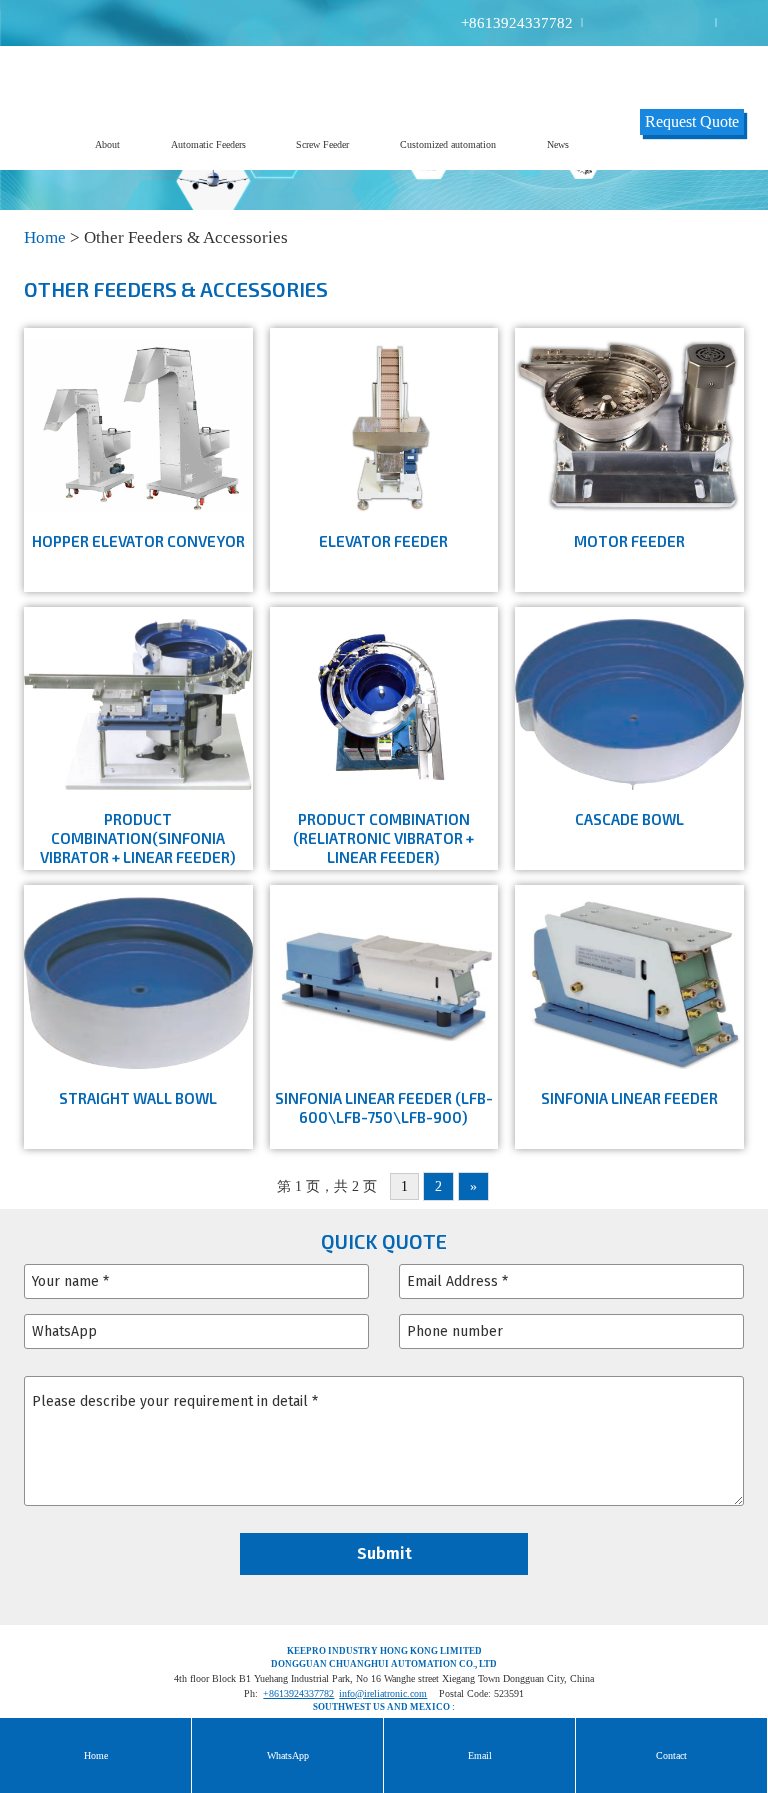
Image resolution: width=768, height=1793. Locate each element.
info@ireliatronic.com (383, 1693)
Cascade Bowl (629, 819)
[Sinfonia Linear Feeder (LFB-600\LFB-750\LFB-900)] (384, 981)
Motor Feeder (629, 541)
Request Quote (692, 121)
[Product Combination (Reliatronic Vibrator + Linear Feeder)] (384, 702)
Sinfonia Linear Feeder (629, 1098)
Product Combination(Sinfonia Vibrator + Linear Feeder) (138, 838)
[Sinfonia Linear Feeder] (629, 981)
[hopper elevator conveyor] (138, 424)
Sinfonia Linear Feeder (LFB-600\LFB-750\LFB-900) (384, 1107)
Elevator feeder (383, 541)
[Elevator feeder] (384, 424)
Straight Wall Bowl (138, 1098)
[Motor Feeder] (629, 424)
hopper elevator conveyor (138, 541)
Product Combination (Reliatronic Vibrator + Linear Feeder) (383, 838)
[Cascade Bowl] (629, 702)
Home (45, 237)
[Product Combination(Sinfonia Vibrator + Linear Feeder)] (138, 702)
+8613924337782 (517, 23)
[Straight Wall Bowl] (138, 981)
